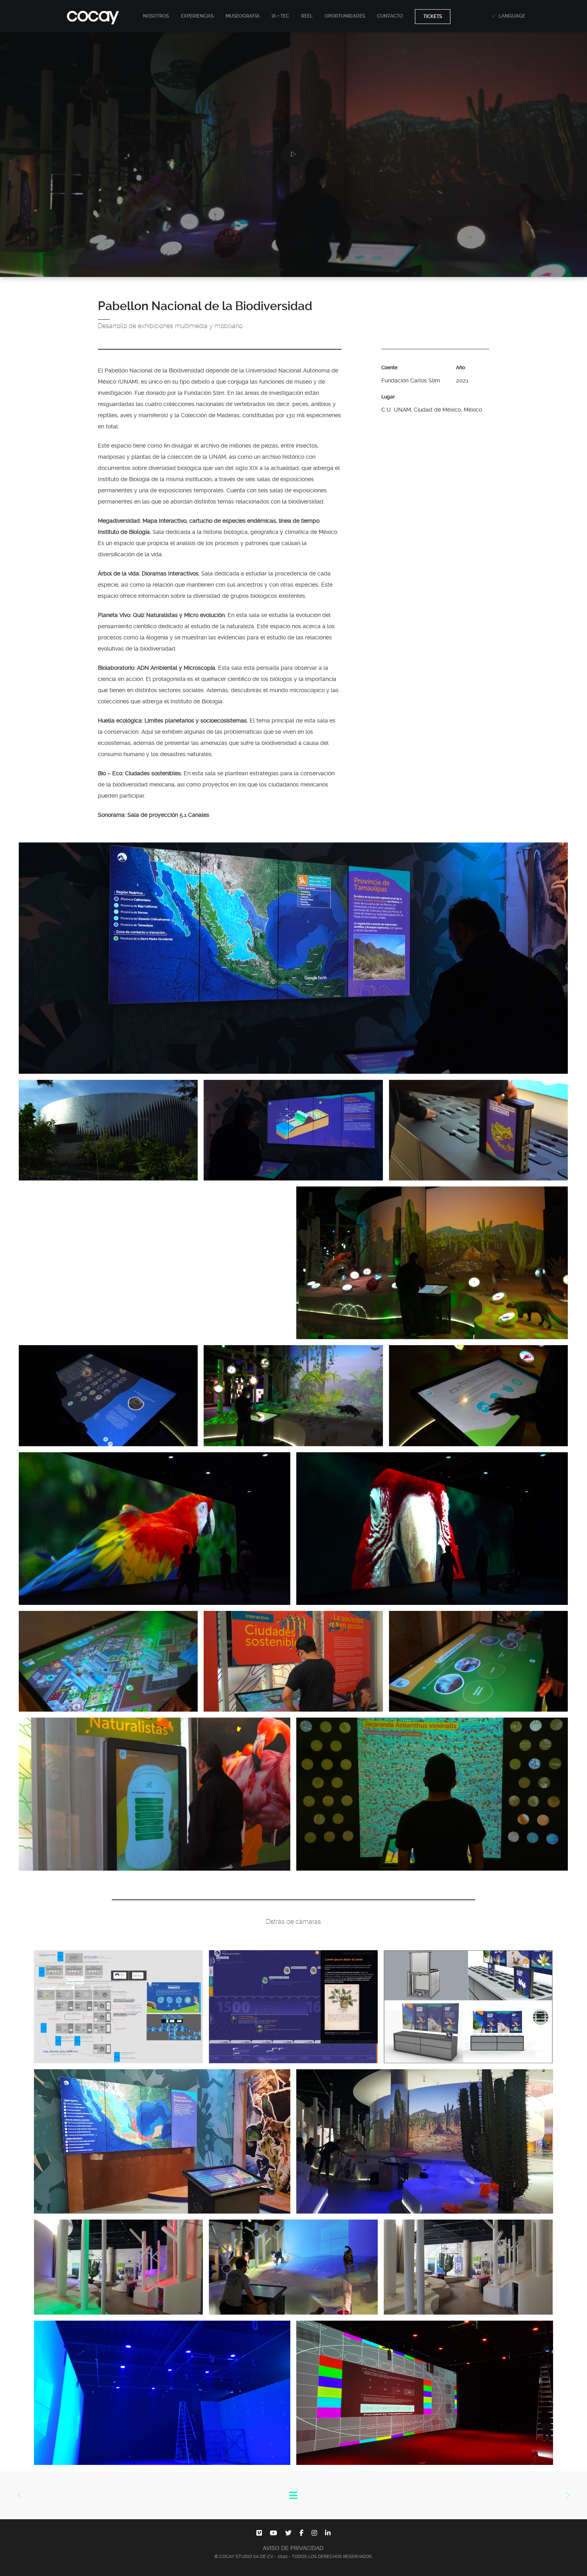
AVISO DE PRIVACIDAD (293, 2548)
